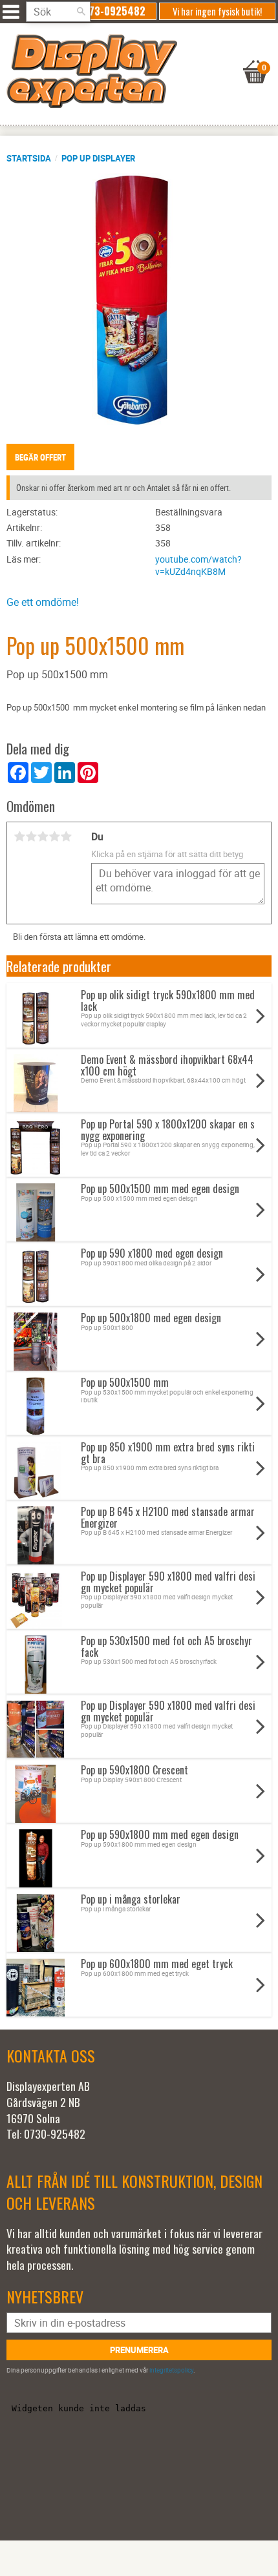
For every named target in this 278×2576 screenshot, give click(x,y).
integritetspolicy (171, 2370)
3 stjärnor (43, 836)
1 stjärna (19, 836)
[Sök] (81, 12)
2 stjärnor (31, 836)
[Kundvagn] (136, 56)
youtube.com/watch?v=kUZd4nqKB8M (198, 565)
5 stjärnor (66, 836)
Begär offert (40, 457)
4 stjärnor (54, 836)
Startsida (29, 158)
